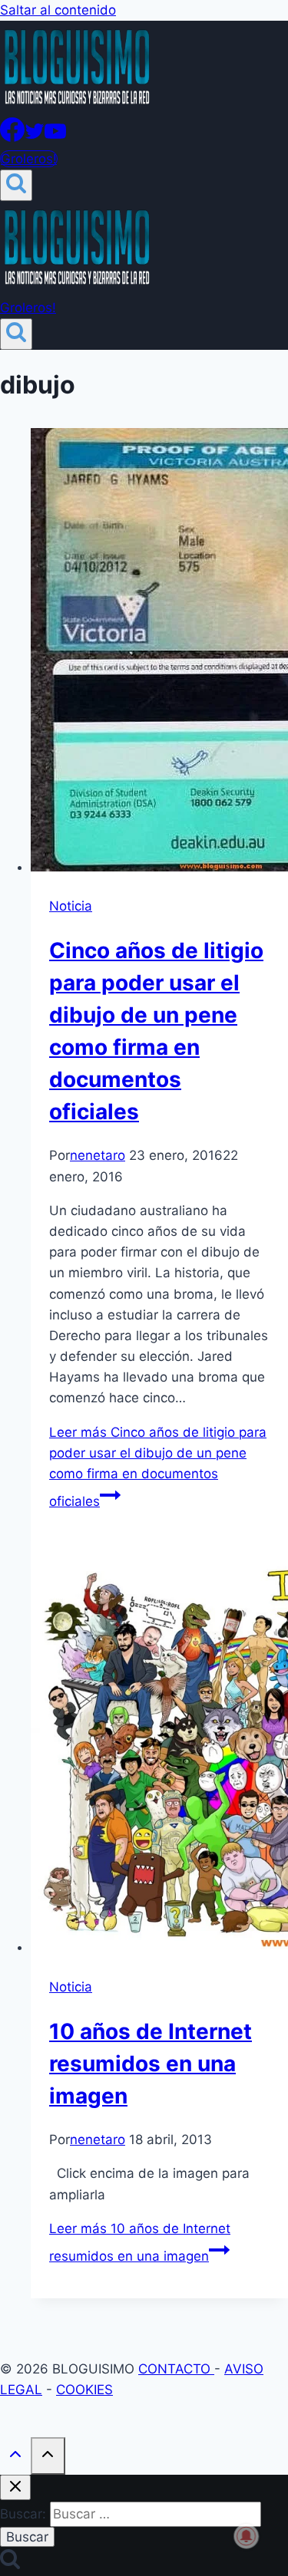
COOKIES (84, 2390)
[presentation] (159, 653)
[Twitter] (35, 137)
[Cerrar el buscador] (15, 2487)
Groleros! (29, 159)
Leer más (158, 1467)
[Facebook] (12, 137)
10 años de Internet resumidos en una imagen (151, 2064)
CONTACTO (176, 2369)
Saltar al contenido (58, 10)
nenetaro (98, 1155)
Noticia (71, 906)
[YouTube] (55, 137)
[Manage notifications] (247, 2536)
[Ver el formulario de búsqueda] (16, 185)
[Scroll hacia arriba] (15, 2457)
